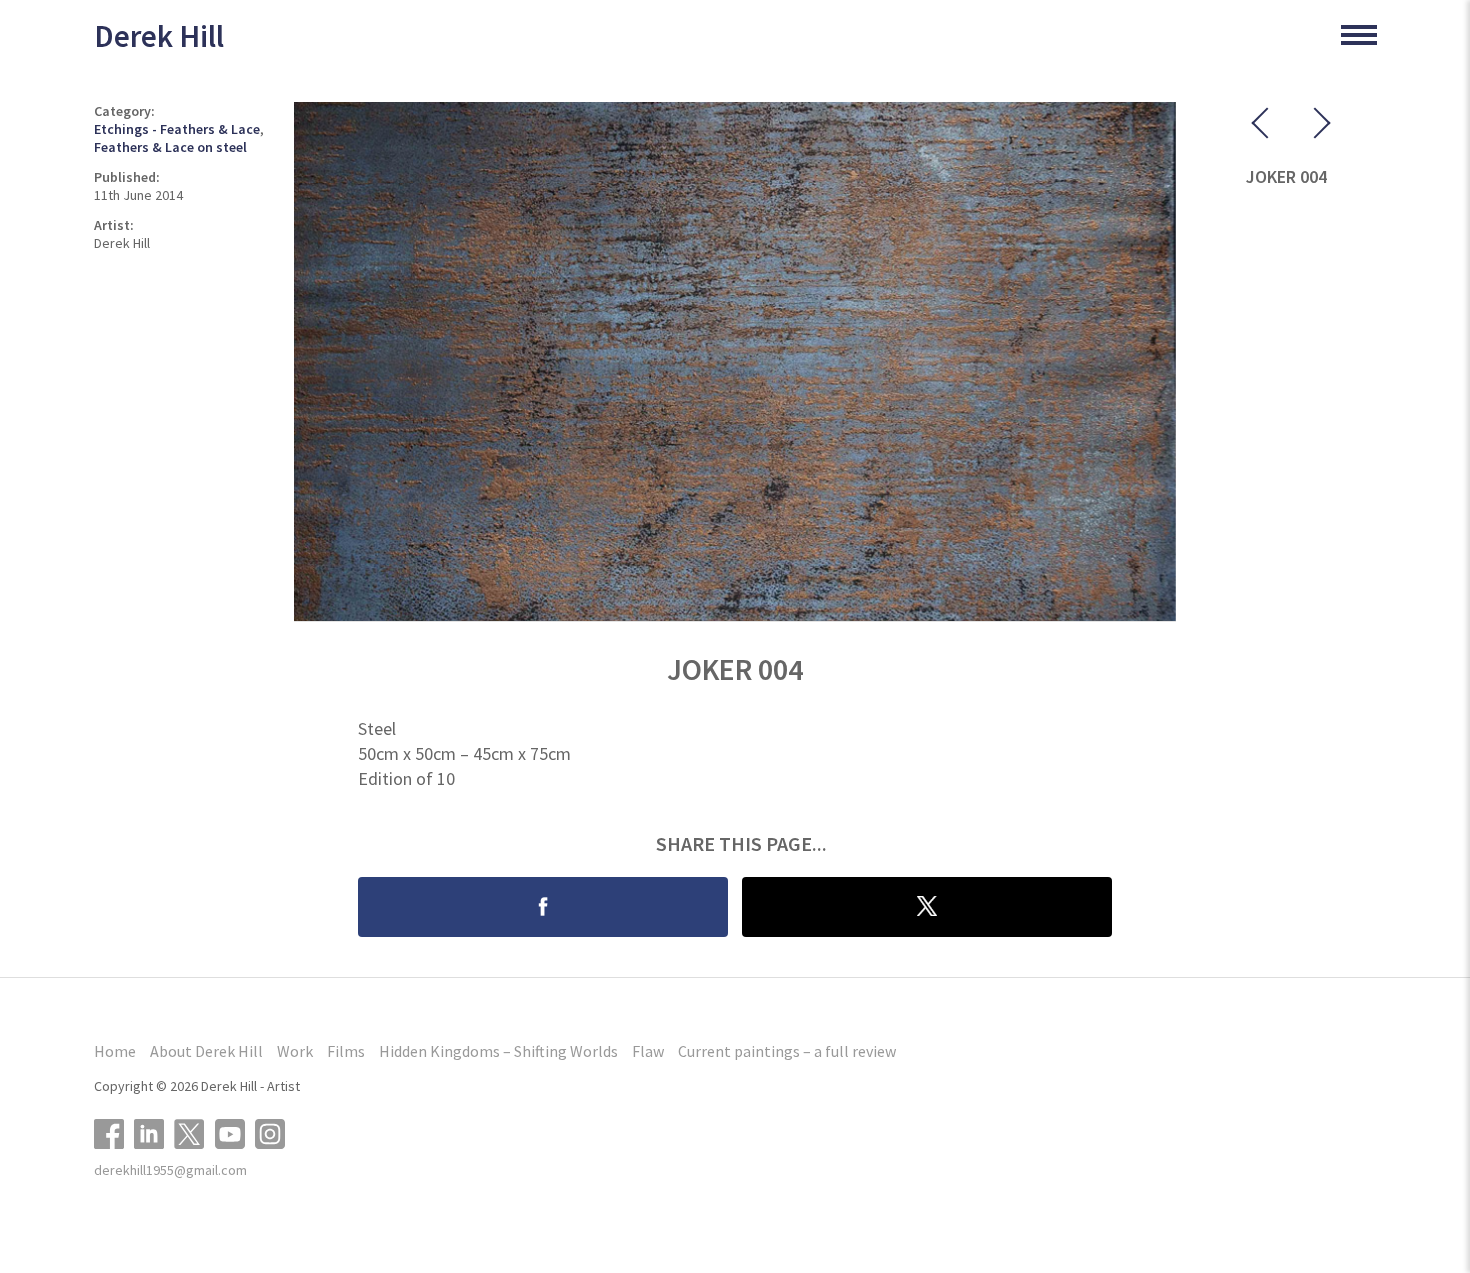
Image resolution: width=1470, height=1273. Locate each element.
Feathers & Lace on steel (170, 147)
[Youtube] (235, 1131)
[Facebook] (114, 1131)
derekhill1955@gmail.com (170, 1170)
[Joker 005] (1306, 127)
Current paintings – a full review (787, 1051)
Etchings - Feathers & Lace (177, 129)
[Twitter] (194, 1131)
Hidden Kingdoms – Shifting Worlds (498, 1051)
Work (295, 1051)
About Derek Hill (206, 1051)
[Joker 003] (1266, 127)
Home (115, 1051)
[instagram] (275, 1131)
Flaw (648, 1051)
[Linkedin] (154, 1131)
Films (346, 1051)
